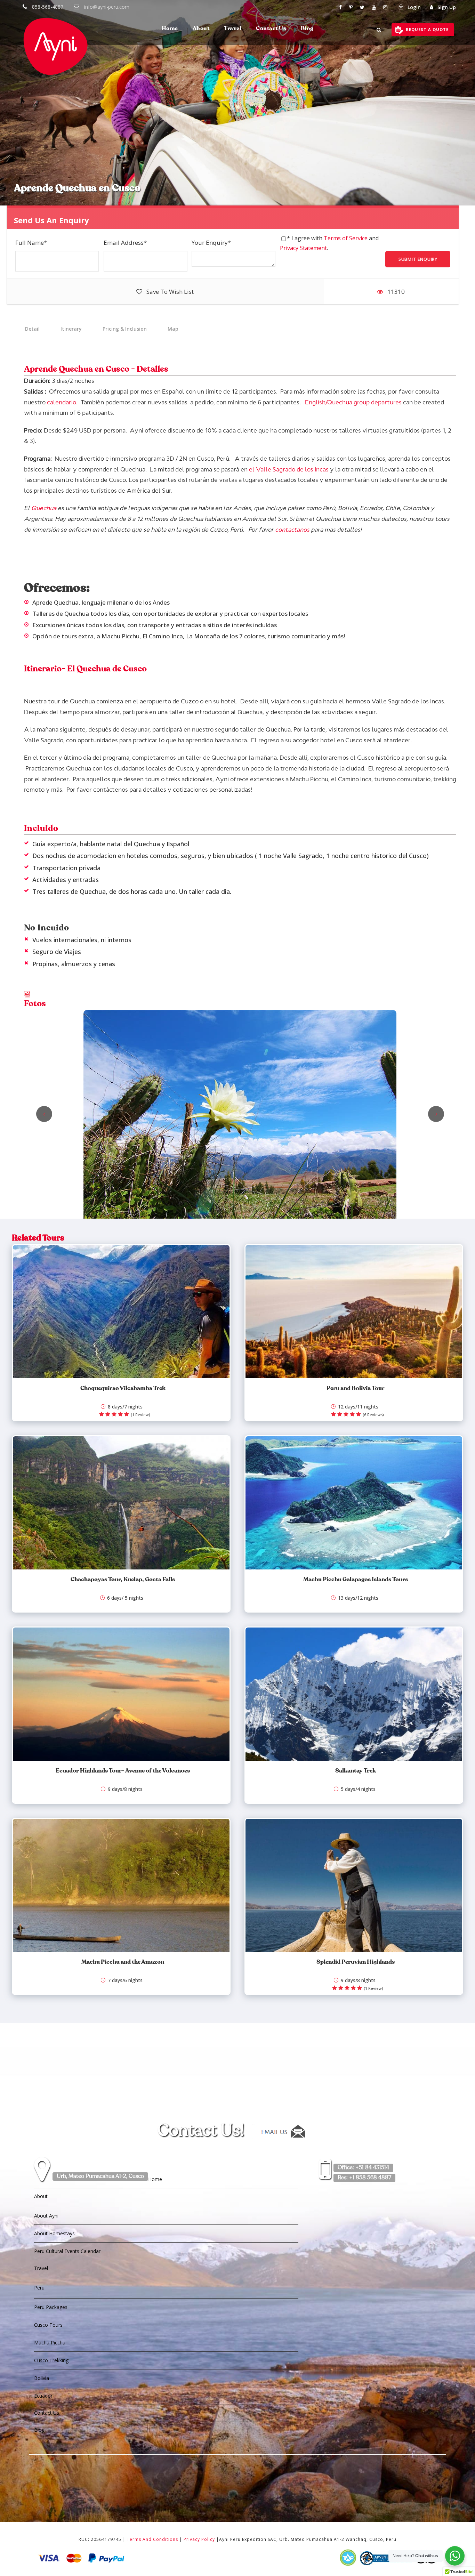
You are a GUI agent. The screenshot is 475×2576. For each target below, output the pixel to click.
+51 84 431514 (363, 2168)
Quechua (44, 508)
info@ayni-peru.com (107, 7)
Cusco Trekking (51, 2360)
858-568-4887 (48, 7)
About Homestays (54, 2233)
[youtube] (374, 7)
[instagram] (385, 7)
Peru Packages (51, 2307)
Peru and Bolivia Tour (356, 1388)
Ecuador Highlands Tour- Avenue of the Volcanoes (123, 1771)
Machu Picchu (50, 2343)
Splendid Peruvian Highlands (356, 1962)
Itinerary (71, 329)
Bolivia (42, 2378)
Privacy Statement (303, 248)
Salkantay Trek (356, 1771)
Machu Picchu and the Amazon (123, 1962)
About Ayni (46, 2216)
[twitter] (362, 7)
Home (170, 29)
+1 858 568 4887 (364, 2178)
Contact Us (271, 29)
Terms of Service (346, 238)
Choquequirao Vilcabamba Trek (123, 1388)
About (201, 29)
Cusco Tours (48, 2325)
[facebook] (340, 7)
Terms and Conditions (152, 2539)
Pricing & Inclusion (125, 329)
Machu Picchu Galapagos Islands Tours (356, 1580)
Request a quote (427, 29)
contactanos (292, 530)
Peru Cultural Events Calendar (67, 2251)
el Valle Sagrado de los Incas (289, 469)
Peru (39, 2288)
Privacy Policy (199, 2539)
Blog (307, 29)
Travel (233, 29)
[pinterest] (351, 7)
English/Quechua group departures (353, 402)
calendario (62, 402)
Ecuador (43, 2396)
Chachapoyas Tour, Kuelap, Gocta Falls (123, 1580)
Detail (32, 329)
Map (173, 329)
